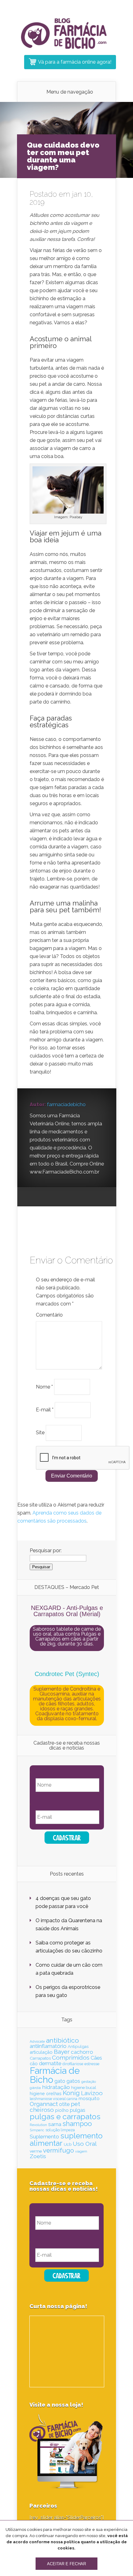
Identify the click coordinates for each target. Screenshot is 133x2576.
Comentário (49, 1315)
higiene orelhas (46, 2094)
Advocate (37, 2041)
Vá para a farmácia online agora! (75, 62)
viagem (81, 2151)
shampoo (77, 2124)
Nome (44, 1387)
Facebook (46, 1197)
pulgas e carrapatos (65, 2117)
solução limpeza (60, 2130)
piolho (62, 2110)
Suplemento (44, 2137)
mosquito (89, 2099)
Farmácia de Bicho (55, 2075)
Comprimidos (71, 2057)
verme (36, 2151)
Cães (96, 2058)
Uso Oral (85, 2144)
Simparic (37, 2130)
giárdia (35, 2088)
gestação (89, 2082)
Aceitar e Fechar (66, 2564)
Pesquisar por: (46, 1551)
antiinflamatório (48, 2046)
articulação (41, 2052)
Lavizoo (92, 2093)
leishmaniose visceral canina (54, 2099)
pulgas (78, 2110)
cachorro (82, 2052)
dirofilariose (73, 2064)
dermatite (50, 2063)
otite (64, 2104)
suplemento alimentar (66, 2139)
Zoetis (38, 2156)
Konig (71, 2093)
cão (34, 2063)
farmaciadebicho (66, 1105)
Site (40, 1433)
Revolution (38, 2125)
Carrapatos (40, 2058)
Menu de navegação (70, 92)
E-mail (45, 1410)
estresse (92, 2064)
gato (60, 2081)
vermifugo (58, 2150)
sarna (55, 2124)
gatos (73, 2081)
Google (34, 1197)
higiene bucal (84, 2088)
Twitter (58, 1197)
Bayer (62, 2052)
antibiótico (62, 2040)
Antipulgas (78, 2046)
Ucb (68, 2144)
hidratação (56, 2087)
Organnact (44, 2104)
